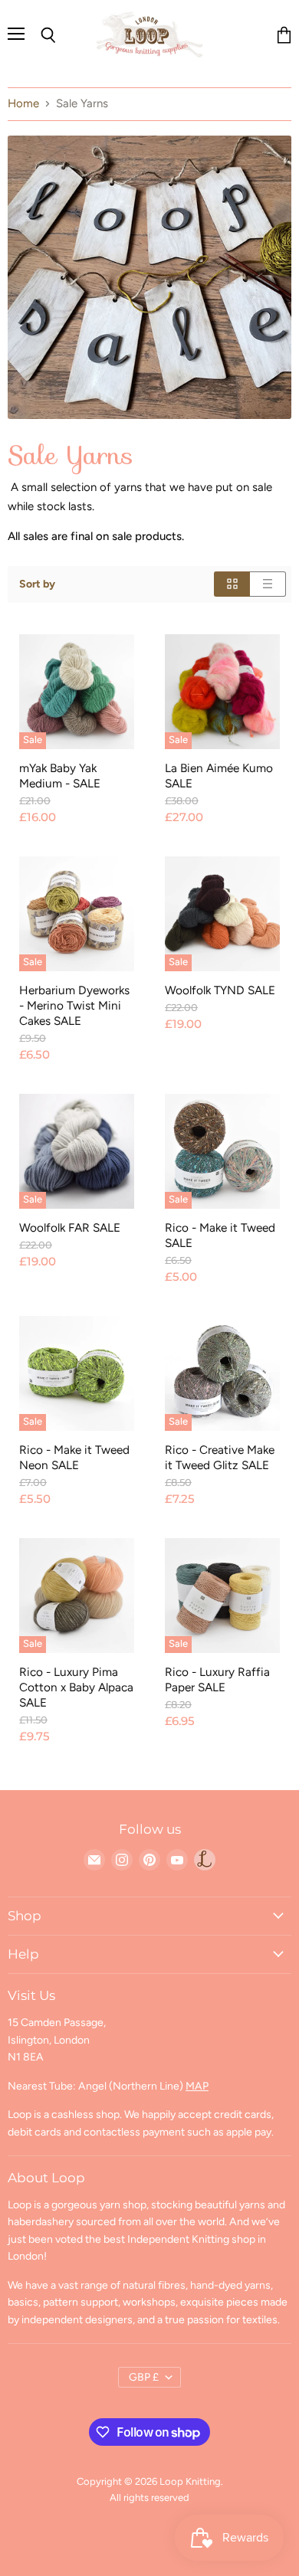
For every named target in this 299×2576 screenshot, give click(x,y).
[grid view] (232, 584)
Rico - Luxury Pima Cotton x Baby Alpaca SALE (76, 1687)
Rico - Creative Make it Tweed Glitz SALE (220, 1457)
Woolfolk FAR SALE (70, 1227)
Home (23, 104)
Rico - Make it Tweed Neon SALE (74, 1457)
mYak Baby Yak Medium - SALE (60, 776)
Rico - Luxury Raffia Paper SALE (217, 1679)
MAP (197, 2086)
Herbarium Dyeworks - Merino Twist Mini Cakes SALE (74, 1005)
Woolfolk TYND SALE (220, 990)
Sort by (37, 584)
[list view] (268, 584)
